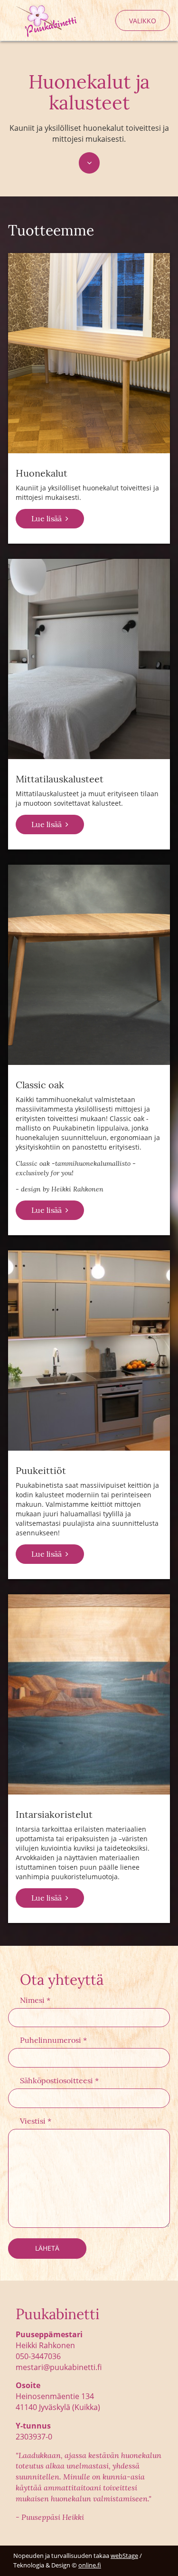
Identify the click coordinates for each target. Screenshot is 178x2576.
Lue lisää (47, 518)
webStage (124, 2556)
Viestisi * (36, 2121)
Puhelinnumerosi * (53, 2040)
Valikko (143, 21)
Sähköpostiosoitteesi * (59, 2080)
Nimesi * (35, 2000)
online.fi (90, 2565)
